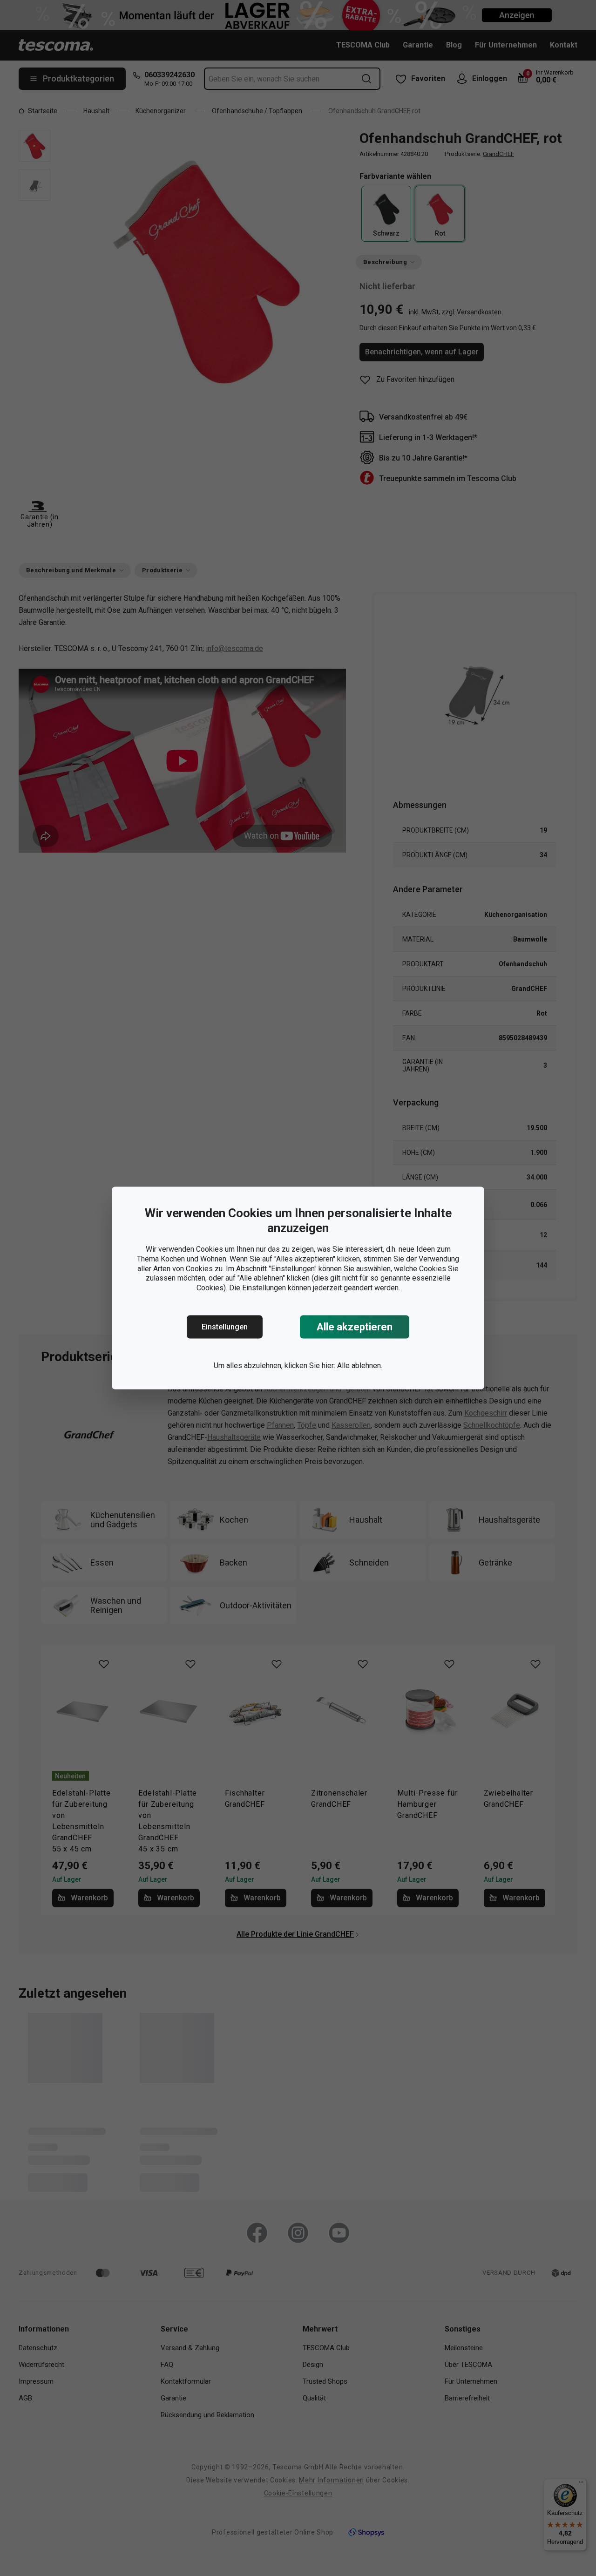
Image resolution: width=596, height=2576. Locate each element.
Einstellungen (225, 1327)
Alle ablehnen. (360, 1366)
